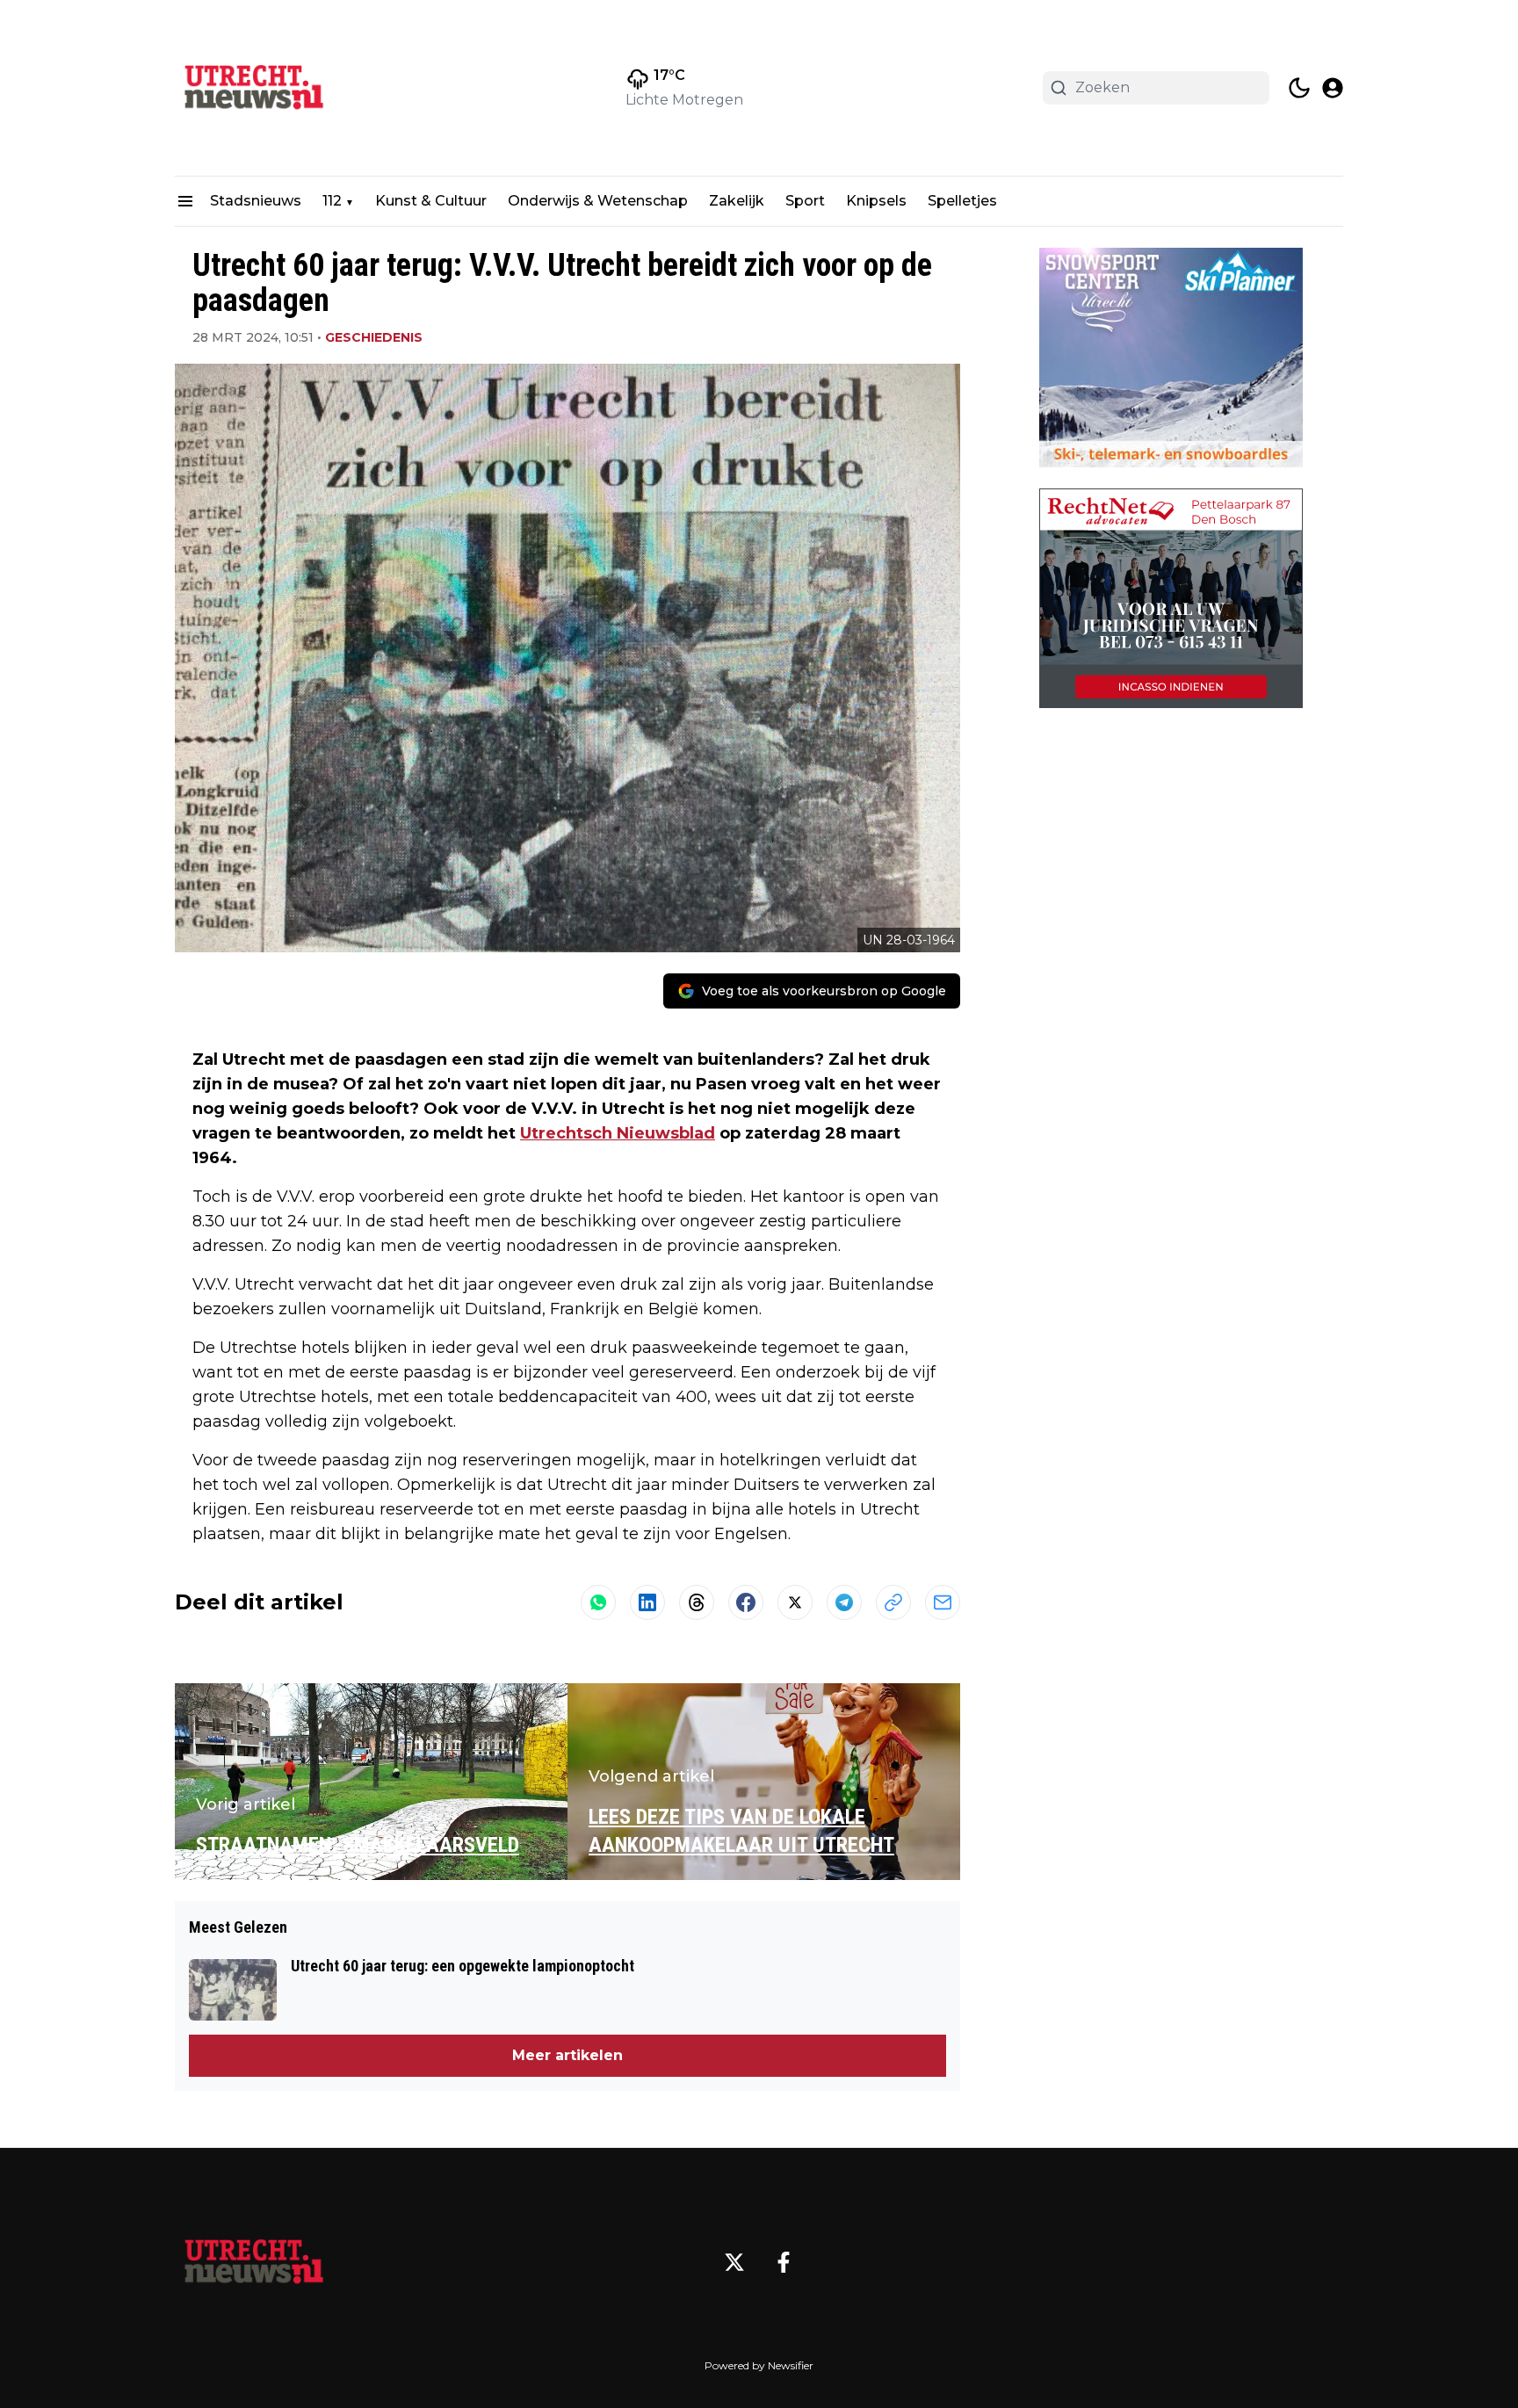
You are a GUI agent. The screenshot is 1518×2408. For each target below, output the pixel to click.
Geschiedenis (374, 337)
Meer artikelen (567, 2055)
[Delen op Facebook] (746, 1602)
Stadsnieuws (256, 201)
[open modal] (1333, 88)
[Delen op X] (795, 1602)
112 (332, 201)
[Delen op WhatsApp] (598, 1602)
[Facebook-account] (784, 2262)
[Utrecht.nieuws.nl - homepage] (254, 88)
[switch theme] (1299, 88)
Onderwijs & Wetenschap (598, 201)
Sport (805, 201)
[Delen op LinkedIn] (647, 1602)
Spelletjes (962, 201)
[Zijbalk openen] (185, 201)
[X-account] (734, 2262)
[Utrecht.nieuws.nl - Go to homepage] (254, 2262)
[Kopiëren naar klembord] (893, 1602)
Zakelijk (737, 201)
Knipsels (876, 201)
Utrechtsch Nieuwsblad (618, 1133)
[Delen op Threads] (697, 1602)
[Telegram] (844, 1602)
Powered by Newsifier (759, 2365)
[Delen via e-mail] (943, 1602)
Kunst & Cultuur (431, 201)
